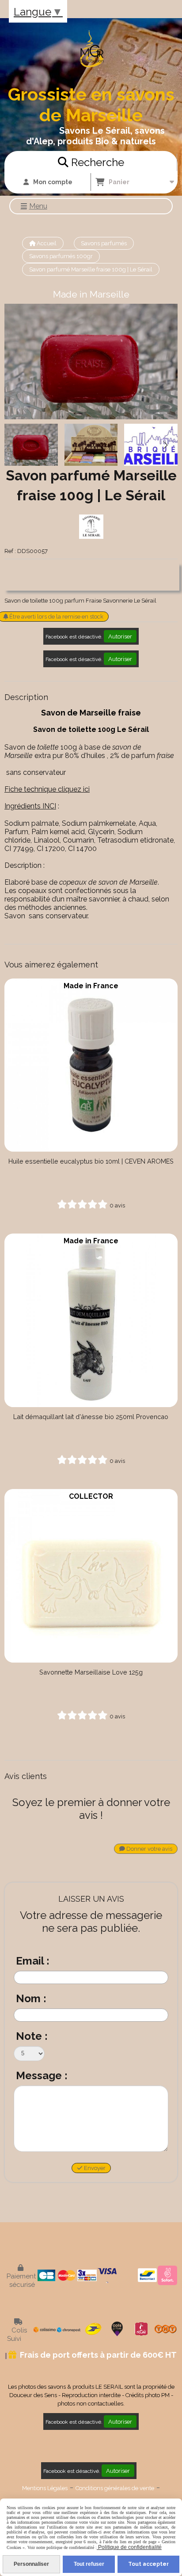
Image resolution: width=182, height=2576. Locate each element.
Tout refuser (89, 2564)
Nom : (31, 1998)
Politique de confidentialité (129, 2547)
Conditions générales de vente (115, 2488)
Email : (33, 1961)
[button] (165, 445)
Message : (42, 2075)
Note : (32, 2036)
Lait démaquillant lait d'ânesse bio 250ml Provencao (91, 1417)
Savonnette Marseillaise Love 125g (91, 1672)
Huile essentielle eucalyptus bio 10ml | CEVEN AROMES (91, 1161)
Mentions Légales (45, 2488)
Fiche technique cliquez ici (47, 789)
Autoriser (120, 636)
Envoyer (94, 2168)
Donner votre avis (149, 1849)
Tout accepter (148, 2564)
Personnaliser (31, 2564)
